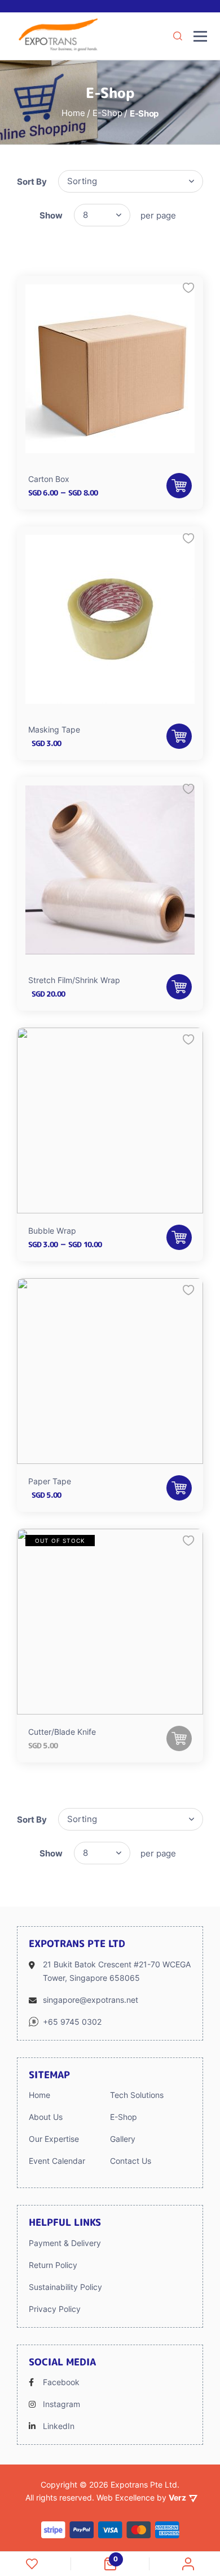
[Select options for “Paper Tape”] (179, 1488)
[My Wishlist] (32, 2564)
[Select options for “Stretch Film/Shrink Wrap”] (179, 987)
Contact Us (131, 2161)
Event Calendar (57, 2161)
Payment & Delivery (65, 2243)
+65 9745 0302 (72, 2022)
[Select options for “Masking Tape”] (179, 736)
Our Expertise (54, 2139)
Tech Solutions (137, 2095)
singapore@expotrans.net (91, 2000)
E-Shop (124, 2117)
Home (39, 2095)
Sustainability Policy (65, 2287)
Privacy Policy (55, 2309)
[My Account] (188, 2564)
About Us (46, 2117)
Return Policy (53, 2265)
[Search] (178, 36)
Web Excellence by (141, 2497)
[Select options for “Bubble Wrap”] (179, 1237)
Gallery (123, 2139)
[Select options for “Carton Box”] (179, 486)
